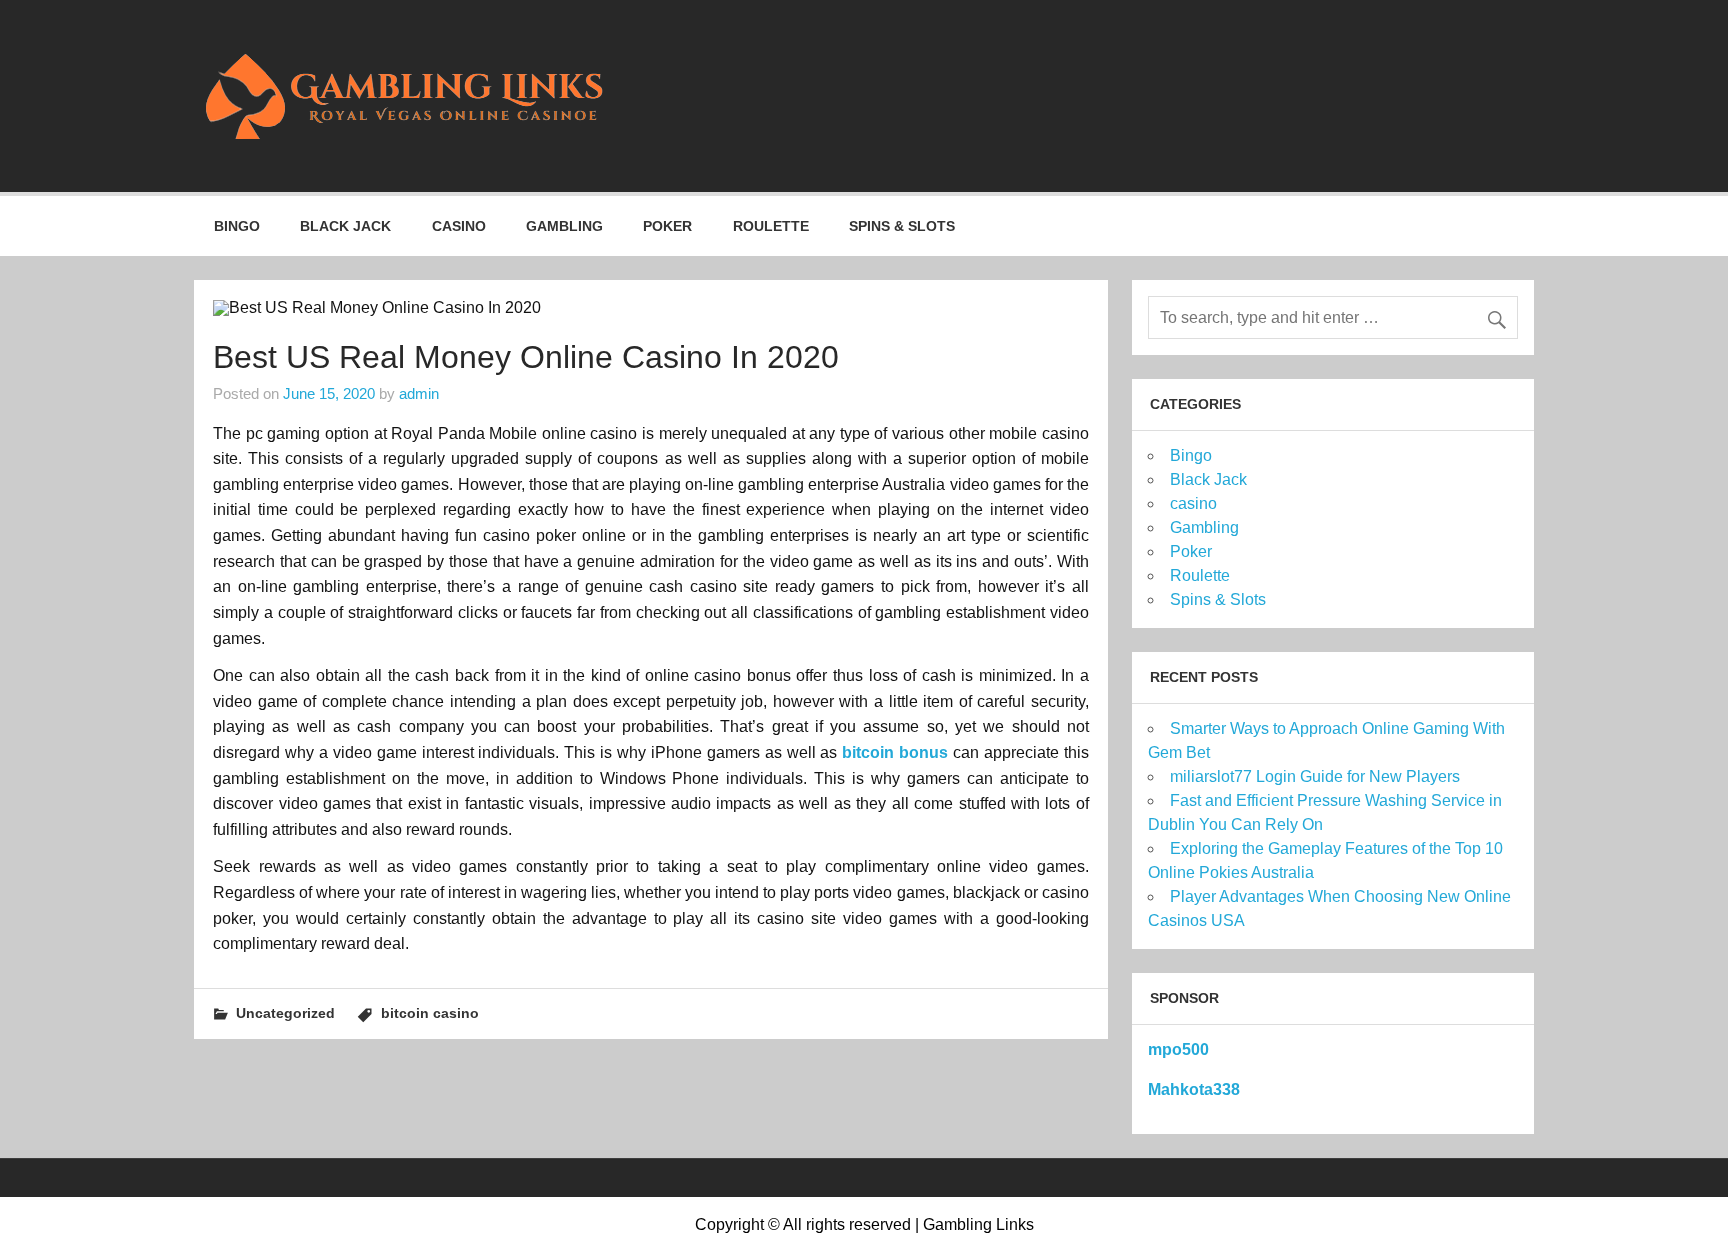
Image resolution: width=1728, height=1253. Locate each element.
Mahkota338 (1194, 1089)
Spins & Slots (902, 226)
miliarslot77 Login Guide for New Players (1315, 776)
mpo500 (1178, 1049)
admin (419, 393)
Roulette (771, 226)
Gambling (564, 226)
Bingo (237, 226)
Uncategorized (285, 1013)
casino (459, 226)
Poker (667, 226)
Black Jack (345, 226)
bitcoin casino (430, 1013)
